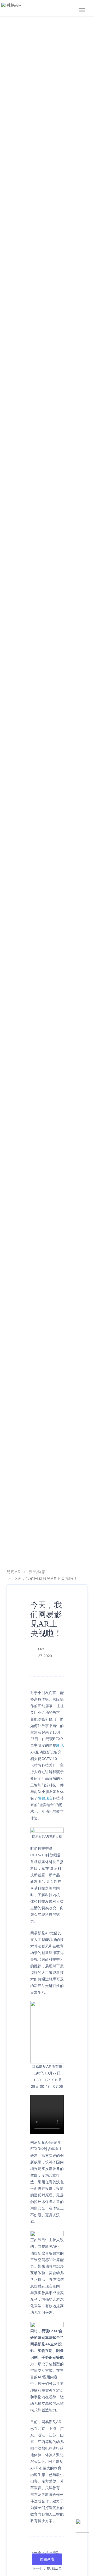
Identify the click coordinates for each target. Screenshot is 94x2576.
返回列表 (47, 2559)
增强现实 (45, 1798)
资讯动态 (37, 1572)
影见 (60, 1745)
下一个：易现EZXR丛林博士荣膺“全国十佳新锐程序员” (48, 2569)
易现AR (14, 1572)
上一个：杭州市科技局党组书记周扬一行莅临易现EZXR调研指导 (47, 2553)
